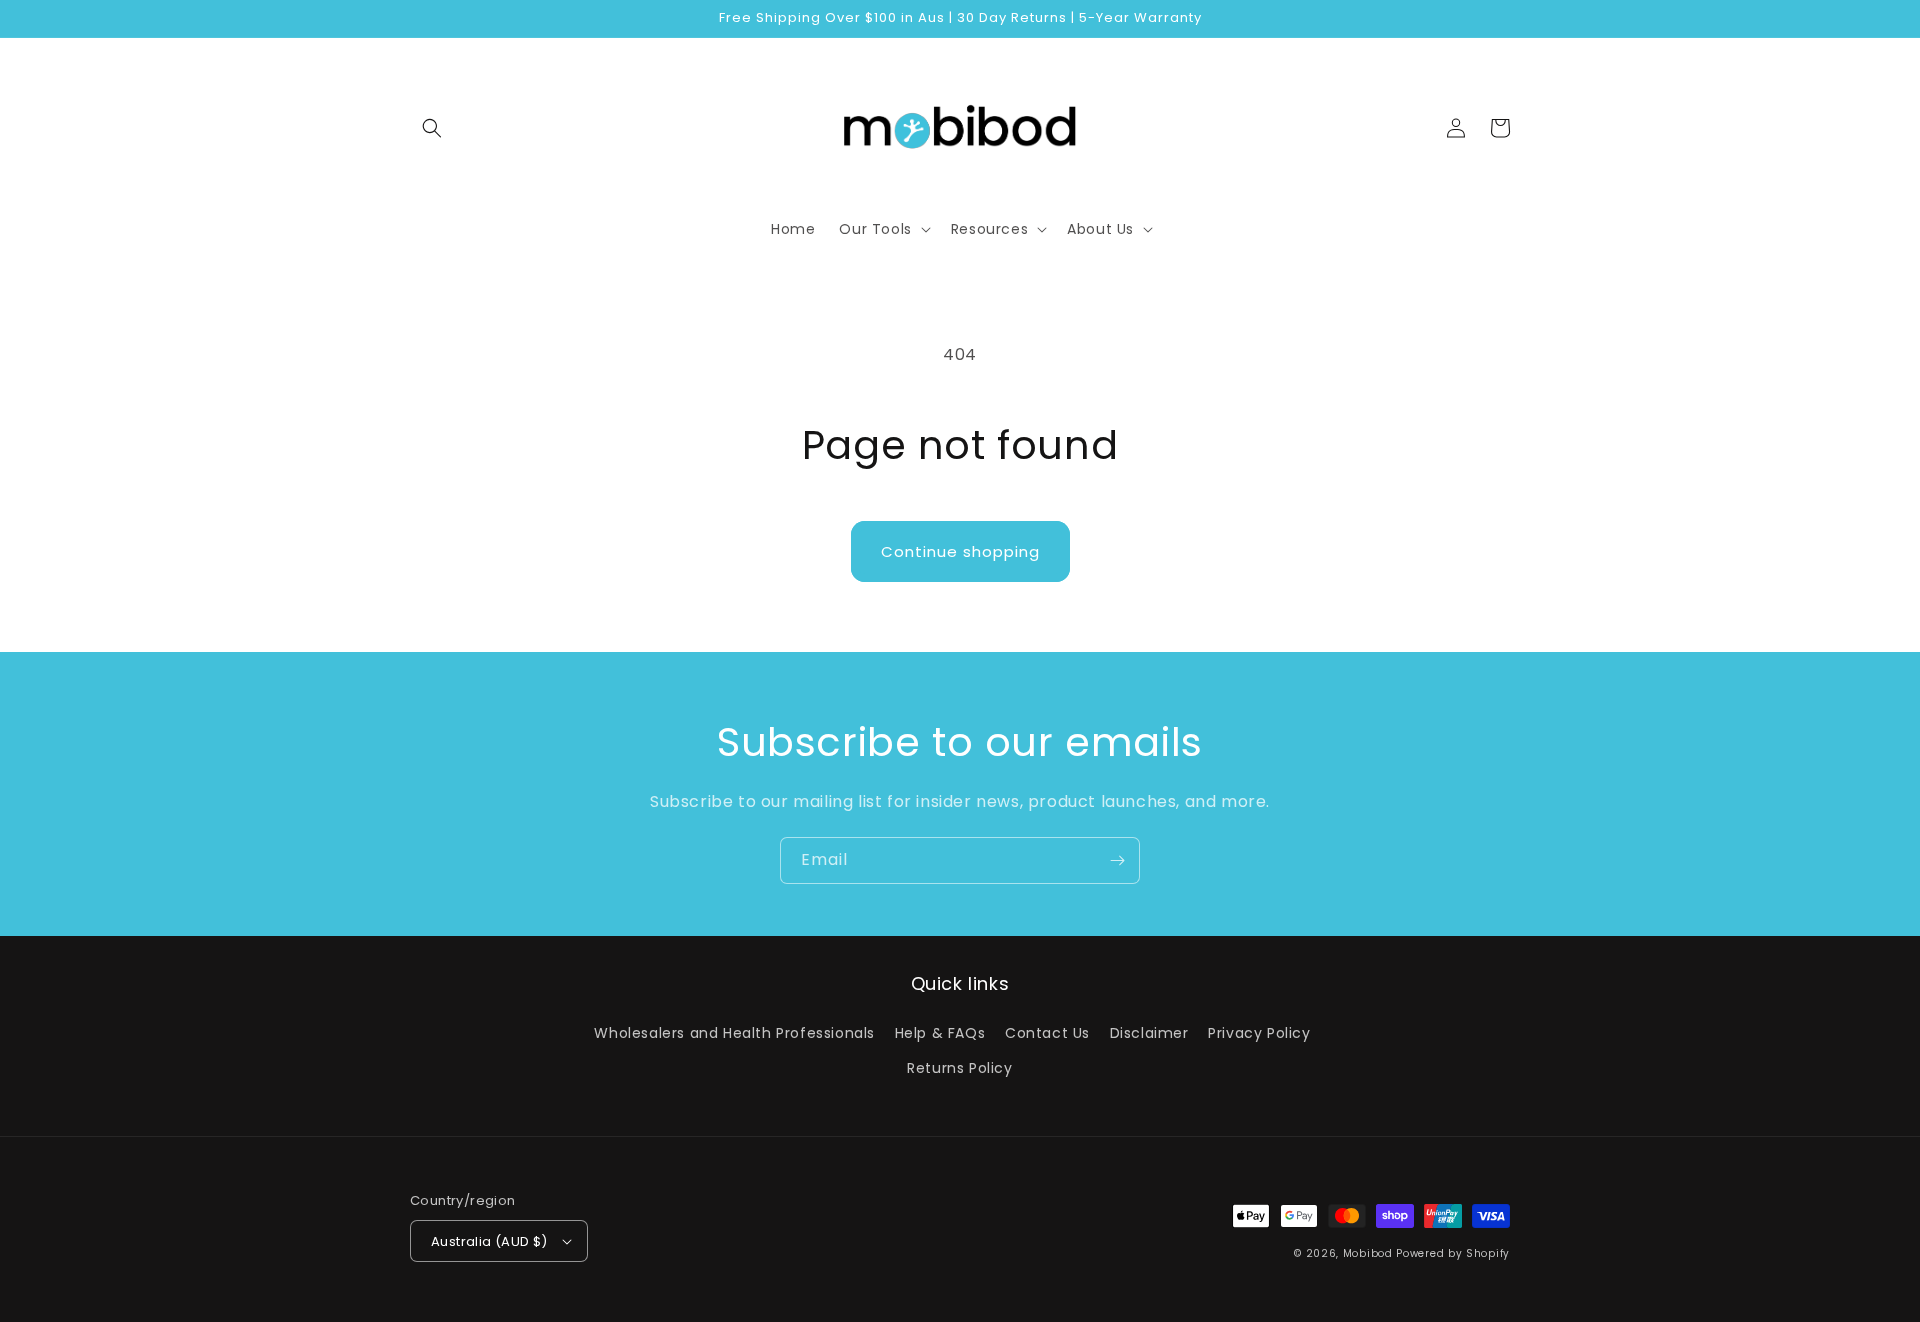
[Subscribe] (1117, 860)
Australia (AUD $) (489, 1241)
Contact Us (1047, 1033)
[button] (432, 128)
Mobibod (1368, 1253)
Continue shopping (960, 551)
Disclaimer (1149, 1033)
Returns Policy (959, 1068)
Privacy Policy (1259, 1033)
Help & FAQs (940, 1033)
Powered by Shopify (1453, 1253)
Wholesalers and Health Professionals (734, 1033)
